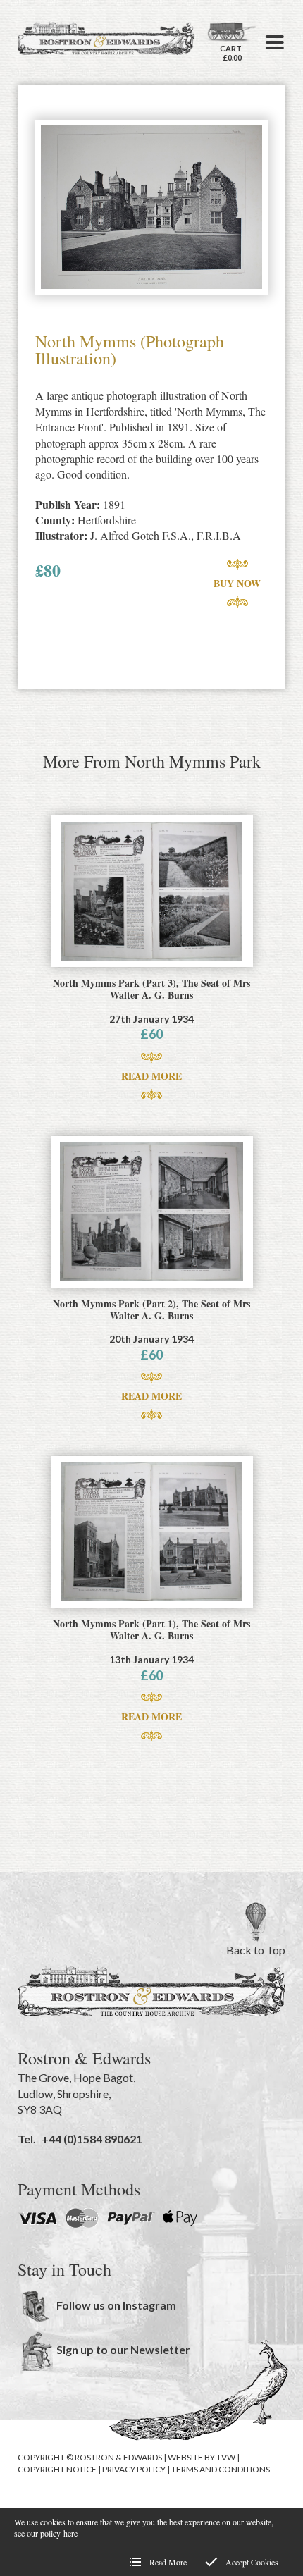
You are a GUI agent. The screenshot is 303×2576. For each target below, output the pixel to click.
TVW (226, 2457)
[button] (275, 42)
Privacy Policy (134, 2469)
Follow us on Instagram (116, 2305)
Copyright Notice (57, 2469)
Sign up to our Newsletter (123, 2349)
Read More (151, 1076)
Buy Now (237, 583)
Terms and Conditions (221, 2469)
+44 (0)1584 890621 (92, 2139)
